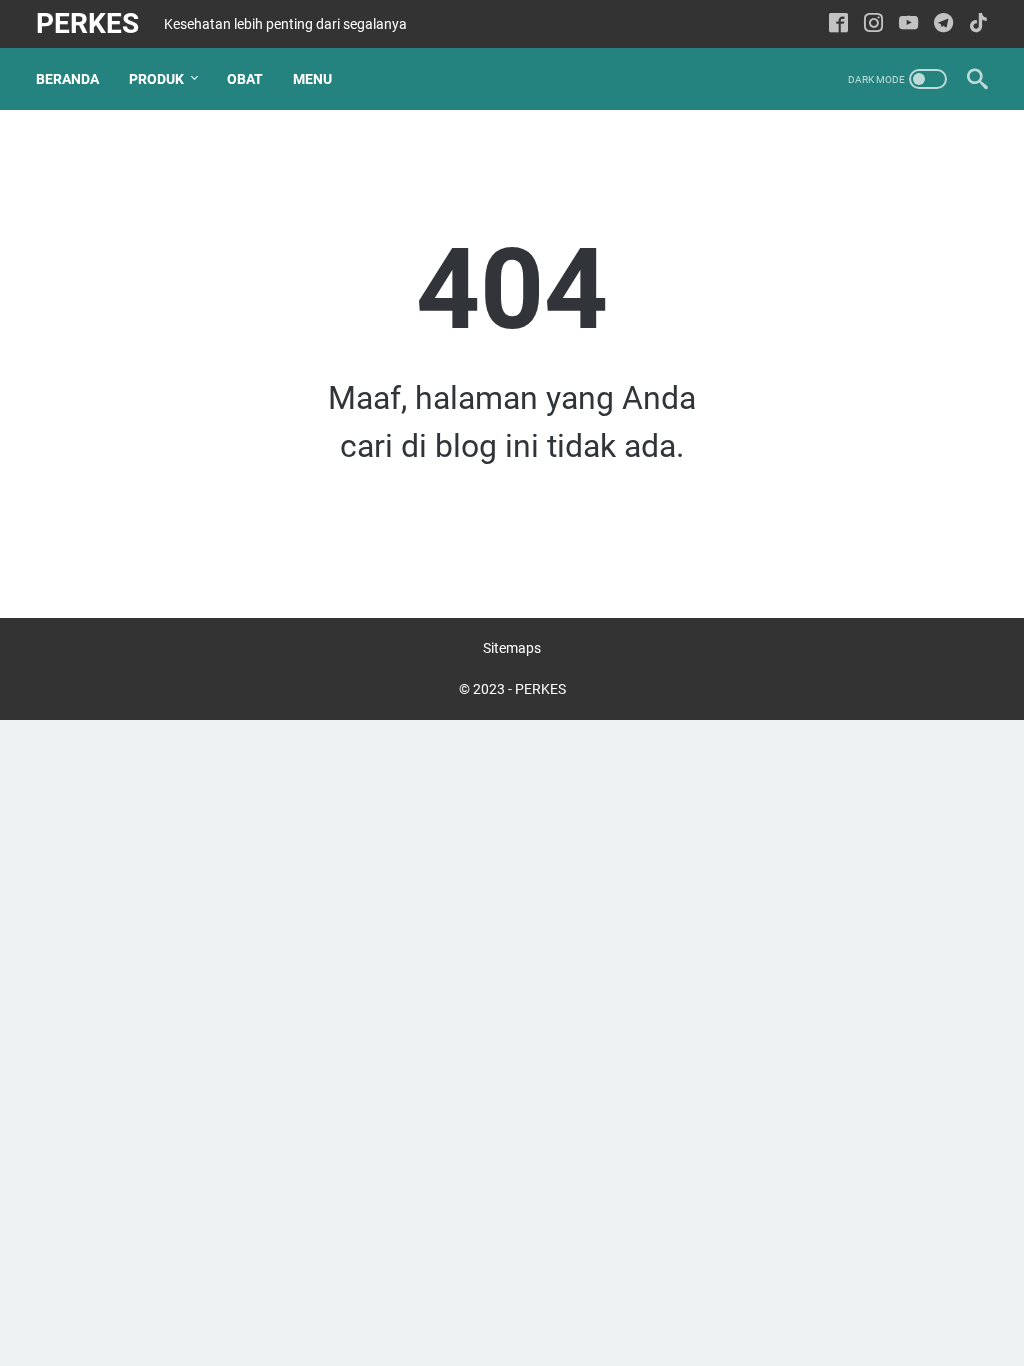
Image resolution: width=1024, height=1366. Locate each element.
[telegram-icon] (943, 24)
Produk (156, 79)
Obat (245, 79)
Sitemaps (512, 648)
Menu (312, 79)
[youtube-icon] (908, 24)
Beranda (67, 79)
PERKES (87, 23)
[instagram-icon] (873, 24)
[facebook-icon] (838, 24)
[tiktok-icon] (978, 24)
